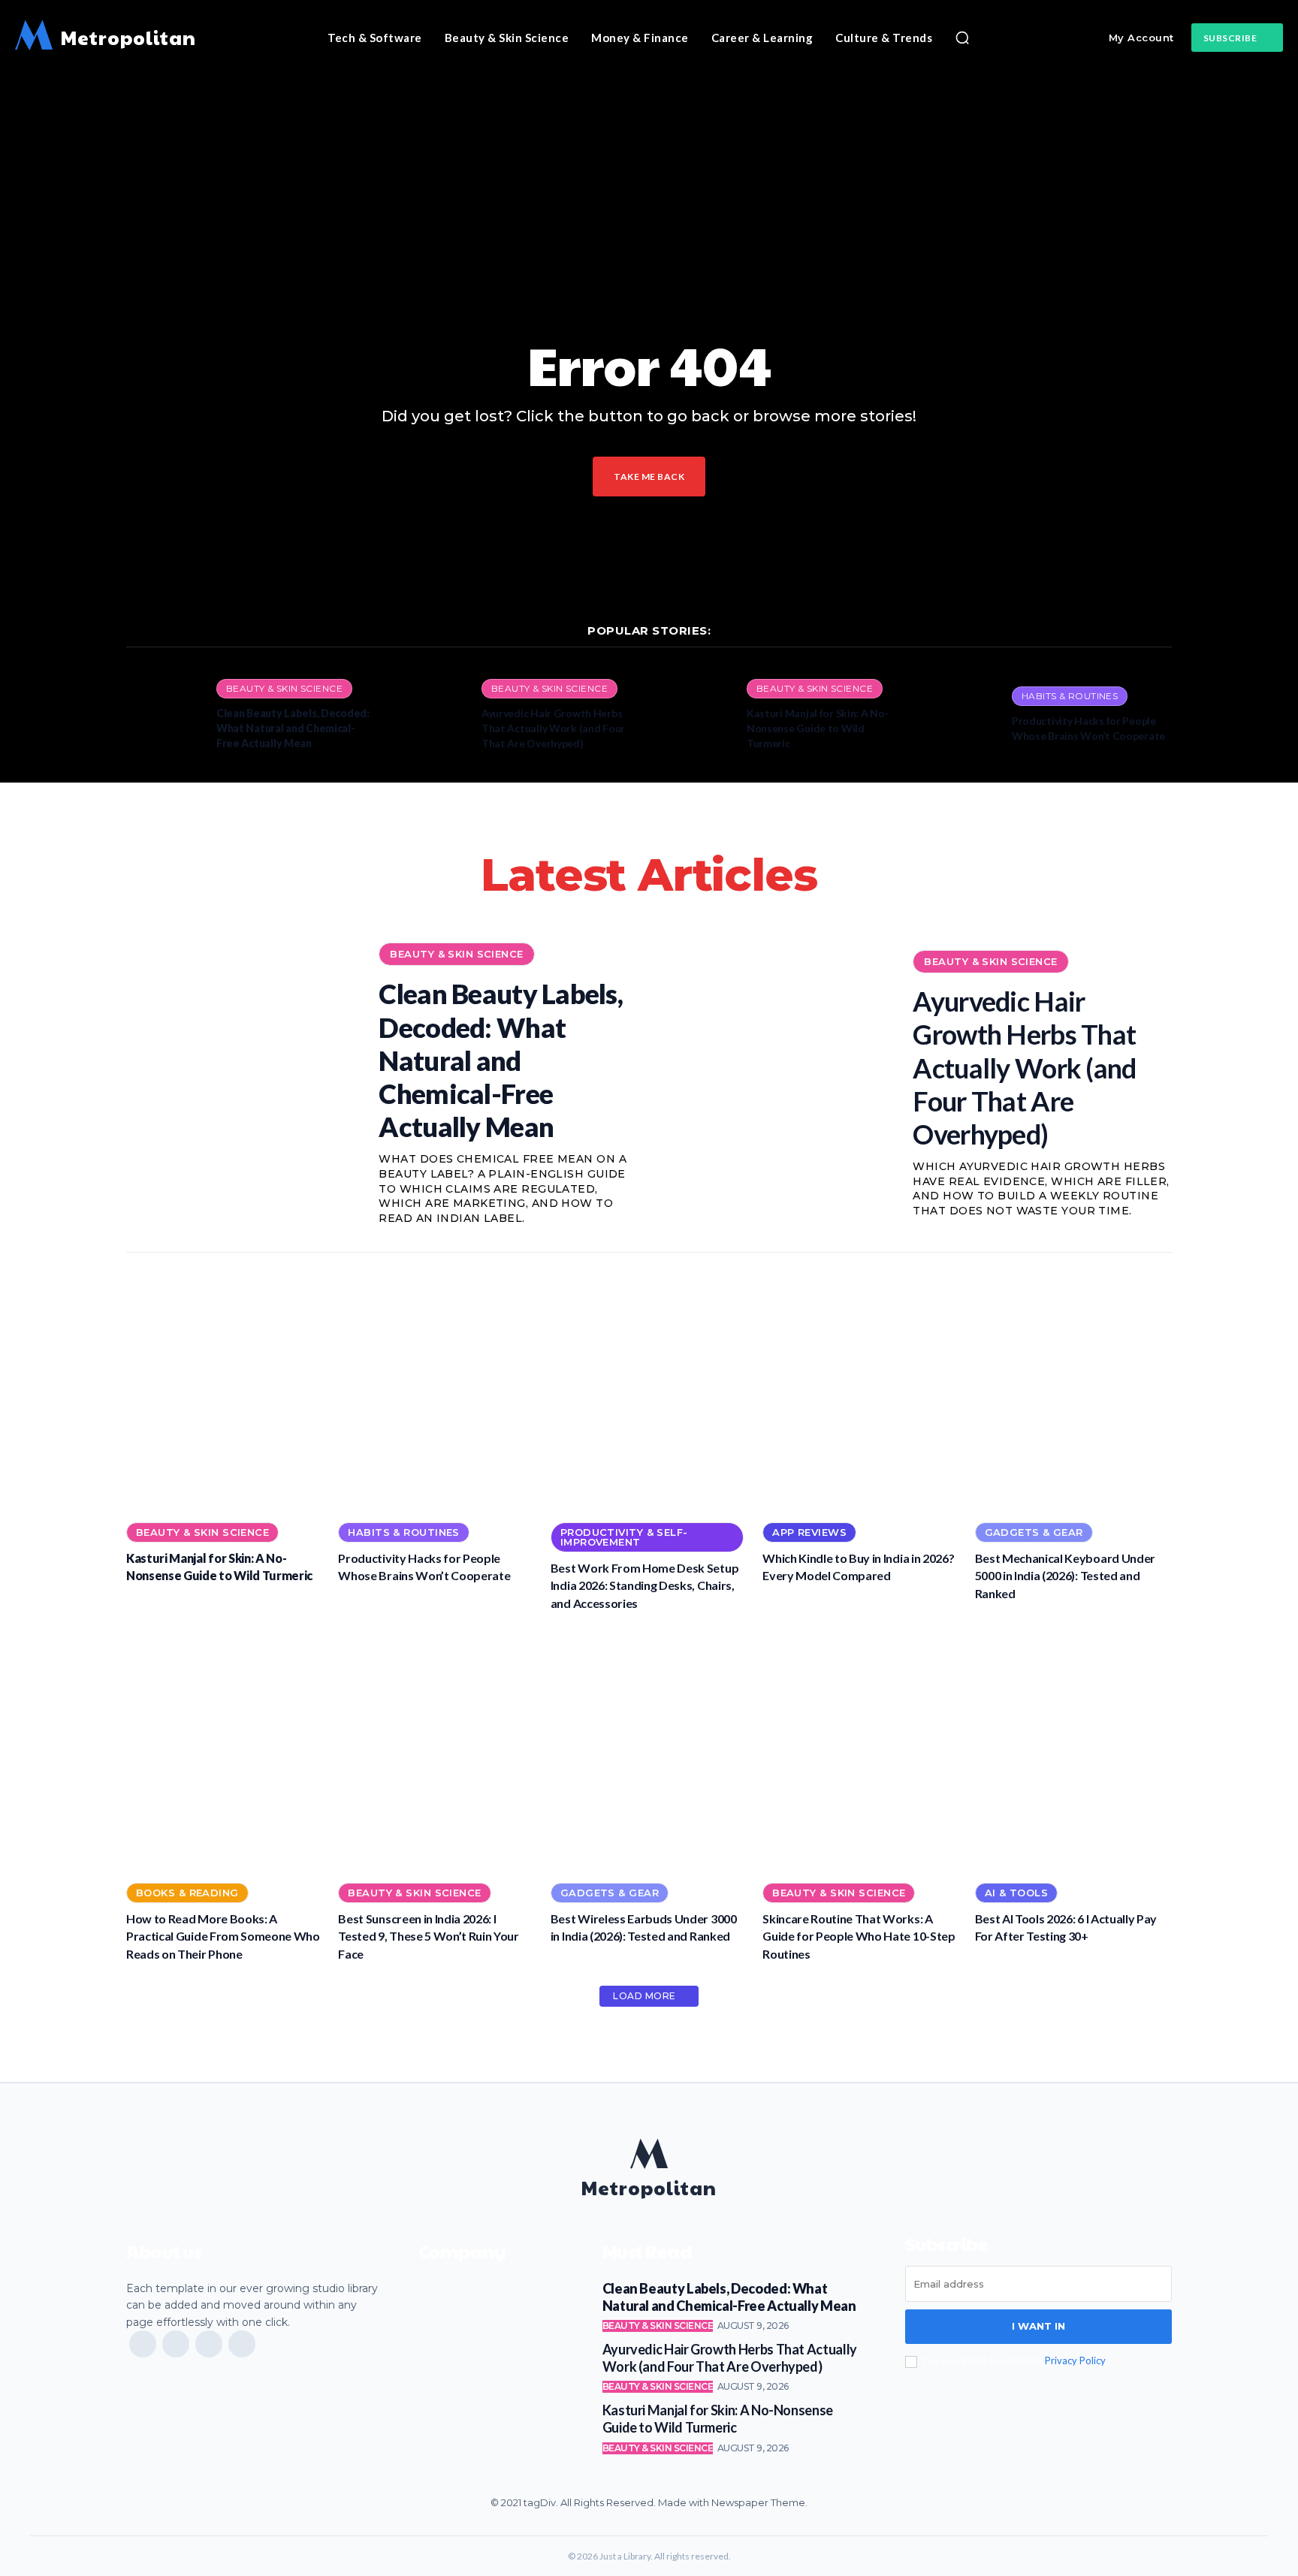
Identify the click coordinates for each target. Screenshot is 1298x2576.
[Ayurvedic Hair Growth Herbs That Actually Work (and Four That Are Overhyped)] (429, 715)
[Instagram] (176, 2344)
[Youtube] (242, 2344)
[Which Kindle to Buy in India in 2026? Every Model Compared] (861, 1389)
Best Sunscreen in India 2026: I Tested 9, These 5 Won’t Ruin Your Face (428, 1936)
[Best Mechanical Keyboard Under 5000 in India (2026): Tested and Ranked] (1073, 1389)
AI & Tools (1016, 1893)
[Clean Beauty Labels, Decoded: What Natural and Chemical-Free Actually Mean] (164, 715)
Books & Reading (187, 1893)
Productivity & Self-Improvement (624, 1537)
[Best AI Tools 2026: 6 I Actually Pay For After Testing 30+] (1073, 1750)
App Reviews (809, 1532)
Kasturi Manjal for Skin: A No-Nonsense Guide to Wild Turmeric (818, 728)
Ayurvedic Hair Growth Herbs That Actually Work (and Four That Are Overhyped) (553, 728)
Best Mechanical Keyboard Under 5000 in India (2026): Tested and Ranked (1065, 1576)
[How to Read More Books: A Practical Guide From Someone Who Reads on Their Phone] (225, 1750)
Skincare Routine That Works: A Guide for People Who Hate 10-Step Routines (859, 1936)
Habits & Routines (1070, 696)
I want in (1038, 2326)
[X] (209, 2344)
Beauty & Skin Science (284, 688)
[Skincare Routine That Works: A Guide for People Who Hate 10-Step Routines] (861, 1750)
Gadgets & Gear (1034, 1532)
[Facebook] (143, 2344)
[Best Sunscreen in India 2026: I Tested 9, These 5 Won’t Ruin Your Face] (436, 1750)
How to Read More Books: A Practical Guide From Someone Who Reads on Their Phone (223, 1936)
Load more (644, 1996)
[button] (962, 38)
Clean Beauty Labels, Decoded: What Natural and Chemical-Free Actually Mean (293, 728)
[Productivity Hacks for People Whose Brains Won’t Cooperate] (959, 715)
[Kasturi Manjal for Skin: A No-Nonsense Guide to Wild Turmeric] (694, 715)
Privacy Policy (1075, 2360)
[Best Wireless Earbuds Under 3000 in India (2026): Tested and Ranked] (649, 1750)
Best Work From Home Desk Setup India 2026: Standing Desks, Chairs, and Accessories (644, 1585)
